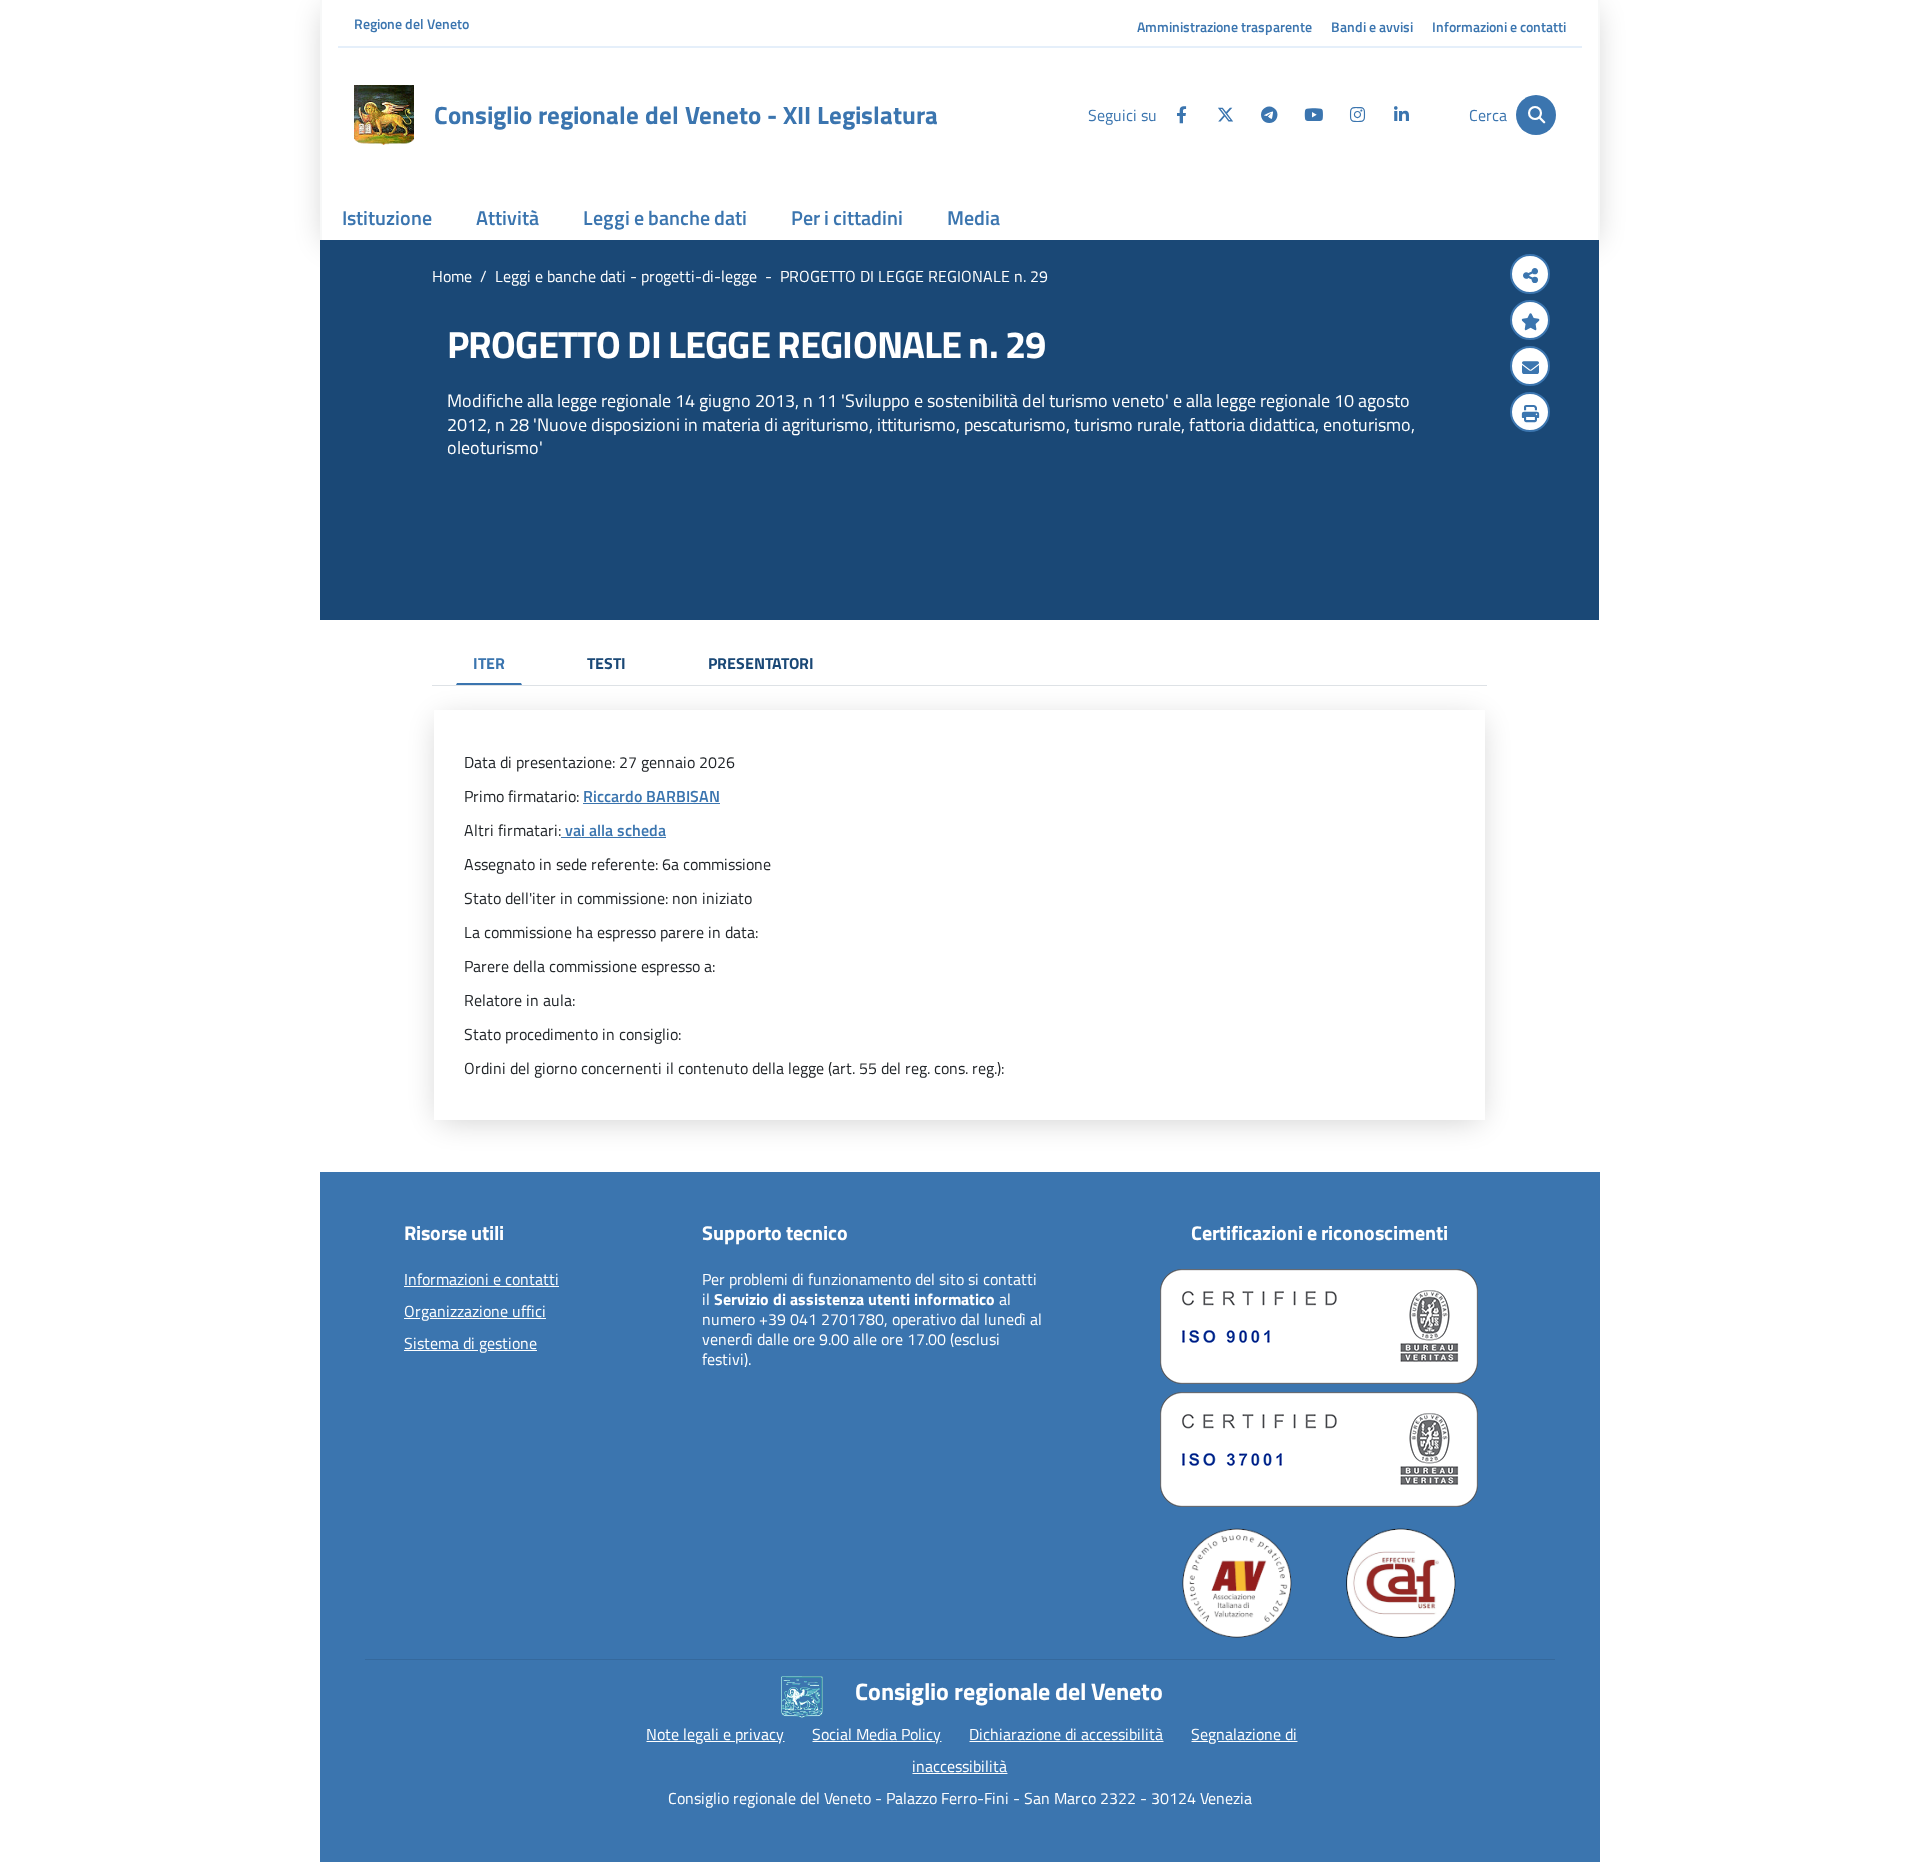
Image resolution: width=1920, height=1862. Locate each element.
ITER (489, 663)
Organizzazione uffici (475, 1312)
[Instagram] (1357, 115)
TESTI (606, 663)
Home (452, 276)
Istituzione (387, 217)
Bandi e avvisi (1372, 26)
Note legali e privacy (715, 1734)
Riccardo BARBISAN (651, 796)
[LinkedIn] (1401, 115)
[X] (1225, 115)
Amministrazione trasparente (1224, 26)
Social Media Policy (876, 1734)
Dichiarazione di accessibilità (1066, 1734)
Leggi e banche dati (665, 217)
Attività (507, 217)
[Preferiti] (1530, 322)
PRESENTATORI (761, 663)
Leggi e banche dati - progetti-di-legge (626, 276)
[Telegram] (1269, 115)
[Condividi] (1530, 276)
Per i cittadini (847, 217)
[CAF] (1401, 1583)
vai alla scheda (613, 830)
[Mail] (1530, 368)
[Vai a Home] (384, 115)
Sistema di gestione (470, 1344)
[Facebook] (1181, 115)
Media (973, 217)
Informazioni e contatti (1499, 26)
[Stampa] (1530, 414)
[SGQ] (1319, 1326)
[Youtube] (1313, 115)
